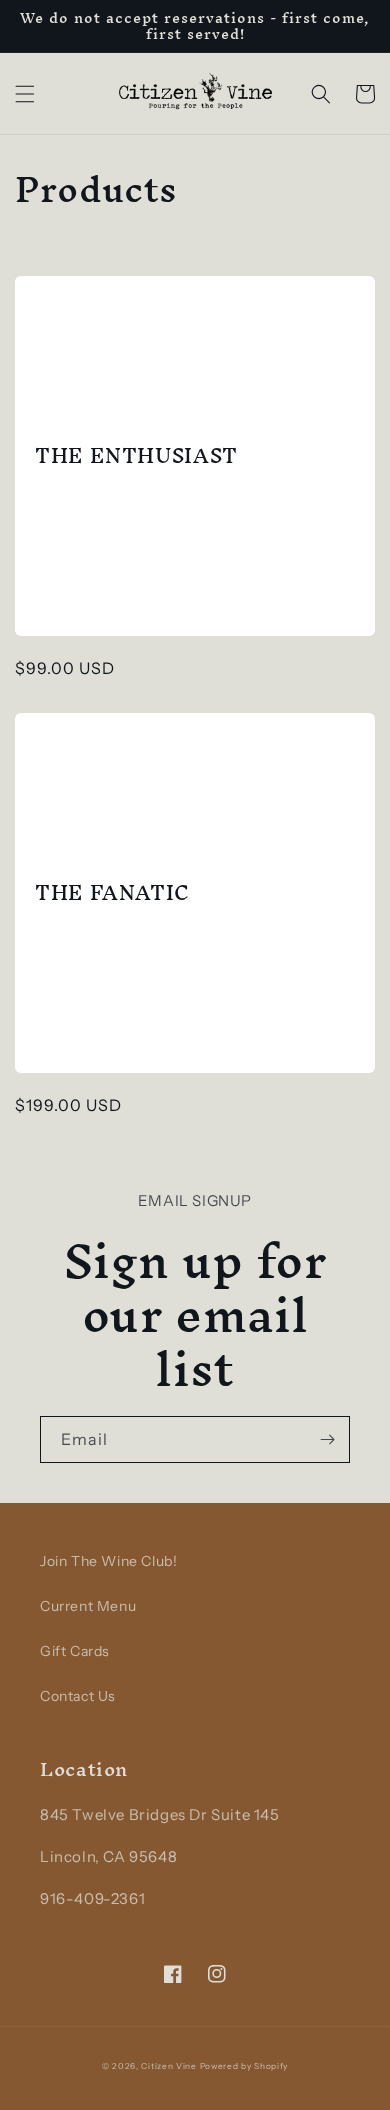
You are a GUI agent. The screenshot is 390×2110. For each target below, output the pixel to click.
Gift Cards (75, 1651)
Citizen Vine (168, 2066)
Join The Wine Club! (108, 1561)
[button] (25, 94)
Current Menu (88, 1606)
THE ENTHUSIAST (136, 456)
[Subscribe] (327, 1439)
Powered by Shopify (244, 2066)
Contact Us (78, 1696)
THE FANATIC (112, 893)
